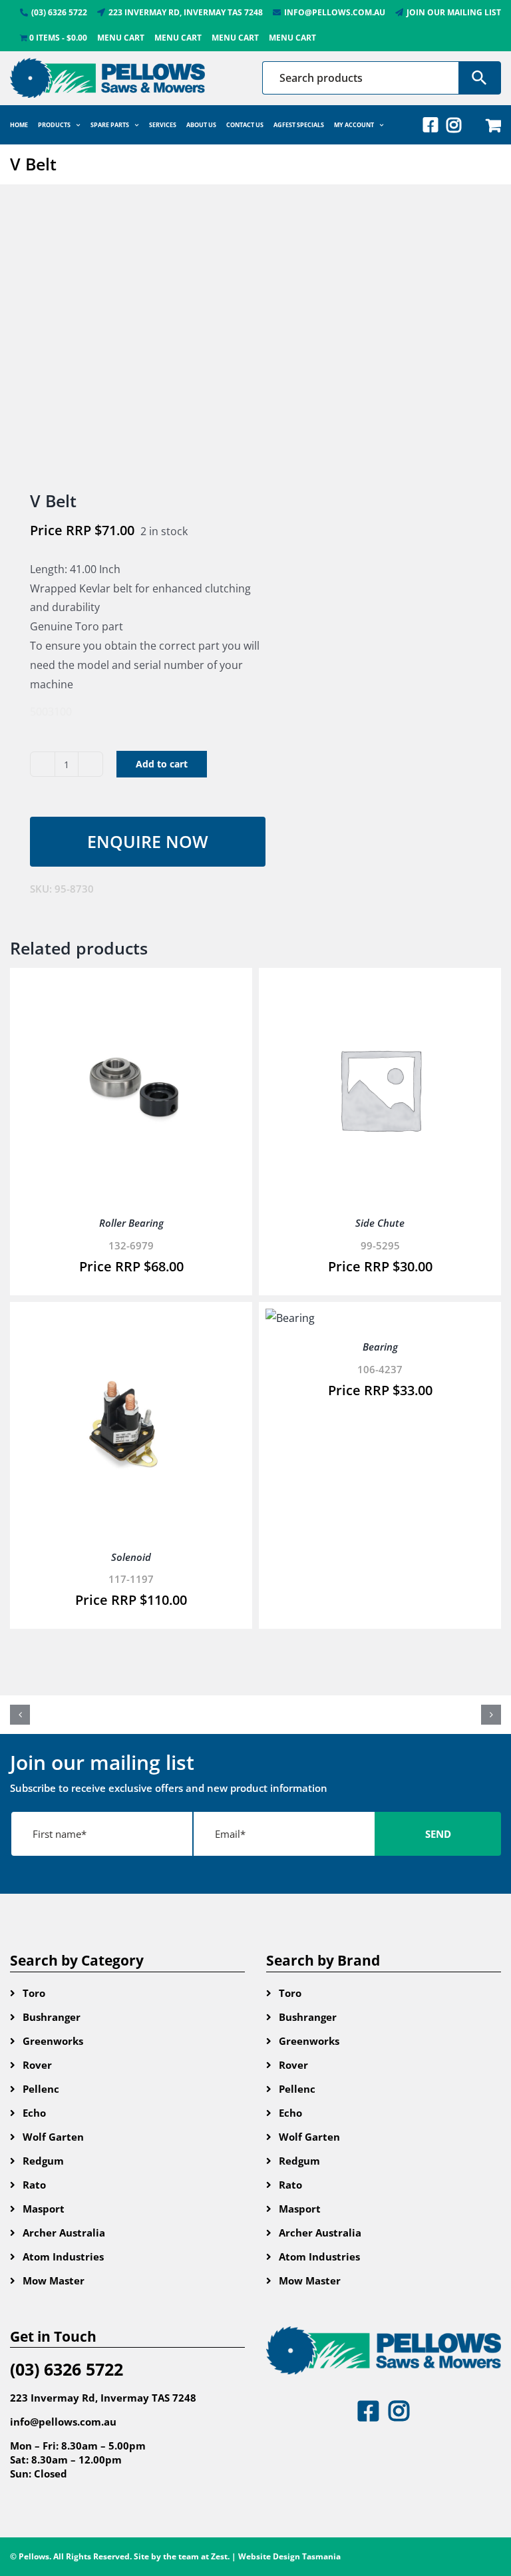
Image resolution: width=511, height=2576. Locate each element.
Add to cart (162, 764)
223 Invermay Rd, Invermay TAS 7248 (103, 2398)
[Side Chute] (380, 984)
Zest (219, 2556)
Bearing (380, 1347)
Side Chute (380, 1223)
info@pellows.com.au (63, 2422)
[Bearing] (290, 1318)
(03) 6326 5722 (67, 2369)
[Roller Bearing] (131, 984)
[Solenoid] (131, 1318)
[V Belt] (128, 339)
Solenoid (131, 1557)
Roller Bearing (131, 1223)
